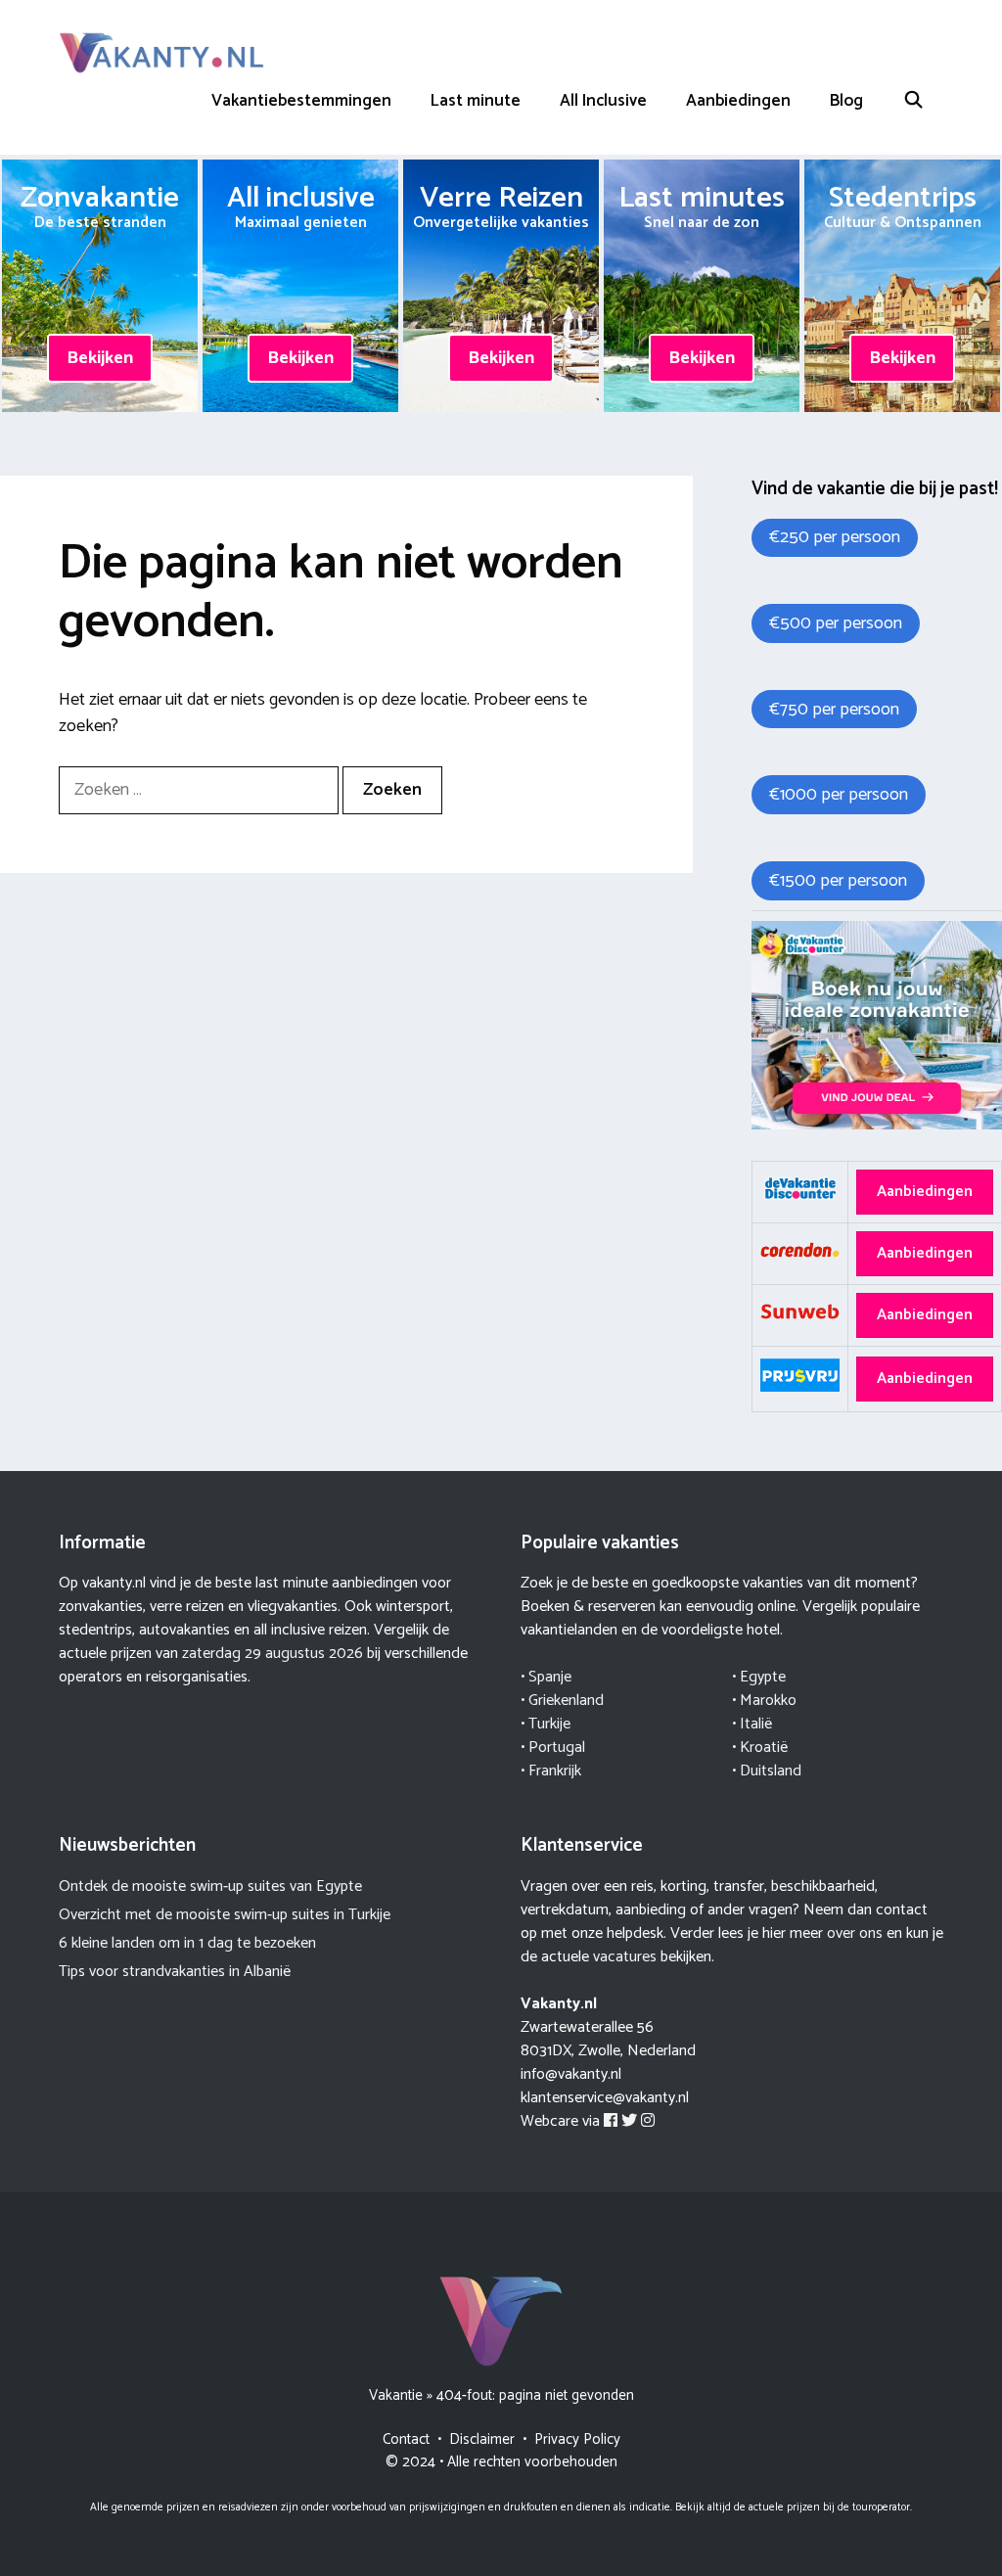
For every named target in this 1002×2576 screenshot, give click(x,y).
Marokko (768, 1701)
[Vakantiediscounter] (877, 1125)
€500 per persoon (836, 623)
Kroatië (764, 1748)
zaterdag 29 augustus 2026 (273, 1654)
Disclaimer (482, 2439)
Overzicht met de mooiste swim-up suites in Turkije (225, 1915)
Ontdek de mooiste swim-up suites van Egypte (210, 1886)
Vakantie (396, 2395)
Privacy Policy (577, 2439)
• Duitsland (767, 1771)
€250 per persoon (835, 537)
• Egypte (759, 1677)
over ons (855, 1933)
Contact (406, 2439)
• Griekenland (562, 1701)
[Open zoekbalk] (913, 101)
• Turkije (546, 1724)
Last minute (476, 101)
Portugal (557, 1748)
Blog (846, 101)
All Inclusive (603, 101)
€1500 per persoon (838, 881)
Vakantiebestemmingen (301, 101)
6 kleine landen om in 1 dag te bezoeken (187, 1943)
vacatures (625, 1957)
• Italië (752, 1724)
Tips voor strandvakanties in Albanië (175, 1972)
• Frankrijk (551, 1771)
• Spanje (546, 1677)
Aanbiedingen (738, 101)
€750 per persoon (834, 710)
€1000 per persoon (839, 795)
